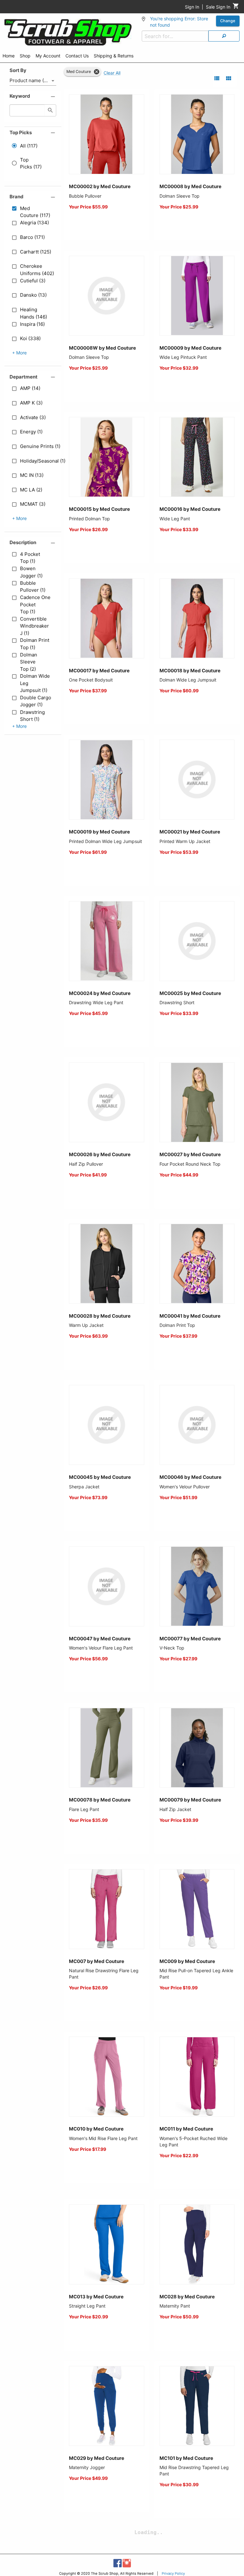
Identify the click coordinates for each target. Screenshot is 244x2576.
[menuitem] (9, 57)
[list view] (217, 78)
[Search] (224, 36)
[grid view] (229, 78)
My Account (48, 56)
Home (9, 56)
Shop (25, 56)
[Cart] (236, 7)
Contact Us (77, 56)
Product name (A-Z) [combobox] (32, 80)
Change (228, 21)
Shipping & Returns (114, 56)
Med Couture (79, 72)
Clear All (112, 73)
